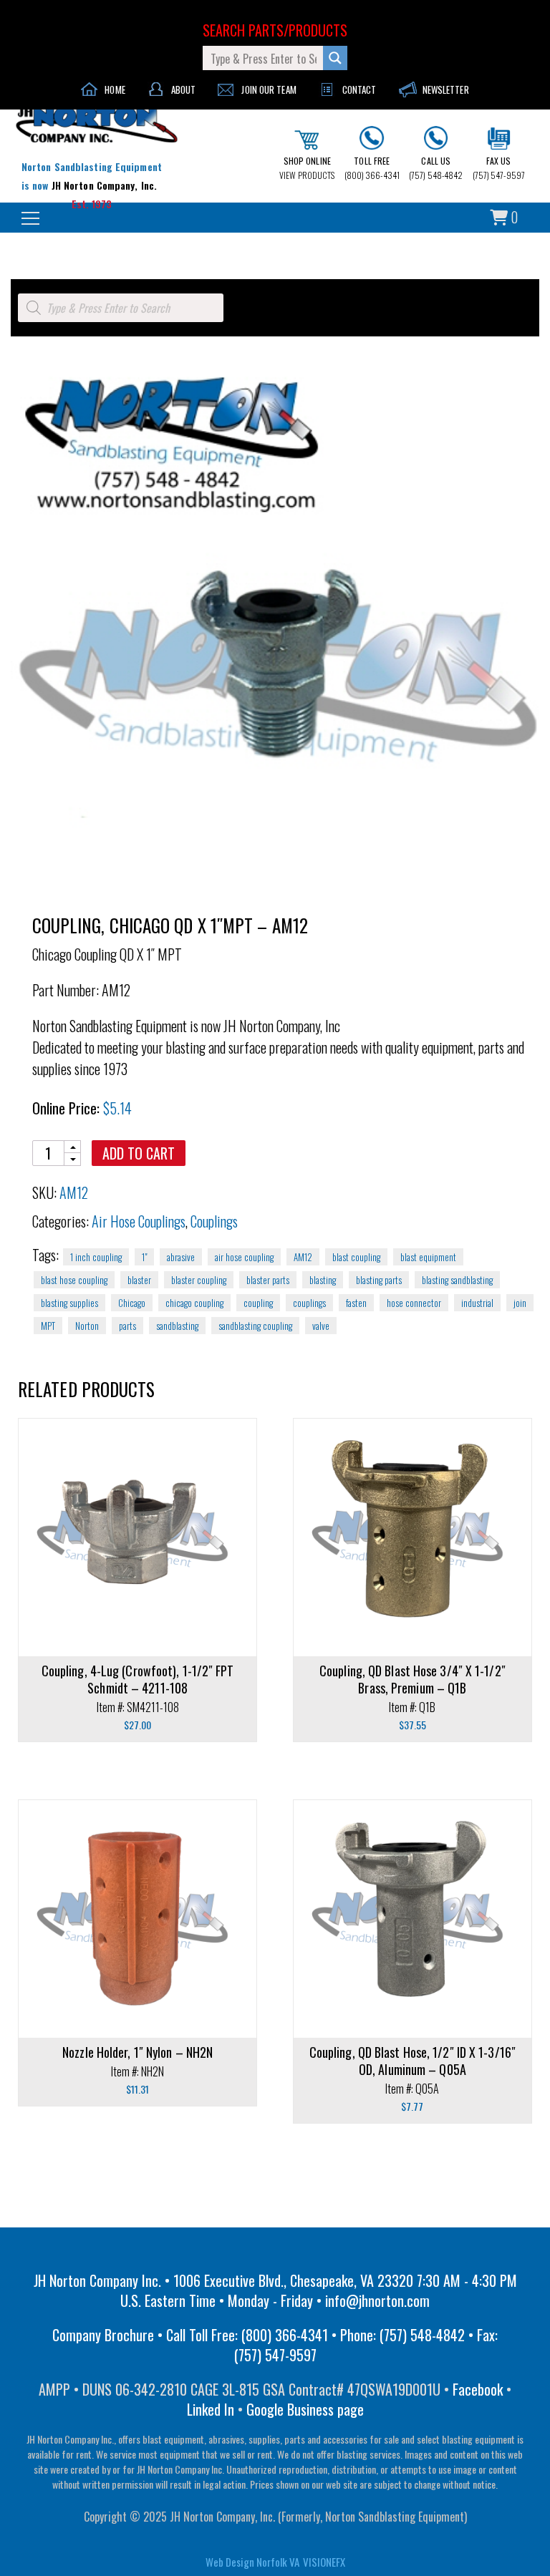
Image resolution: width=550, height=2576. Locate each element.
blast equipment (428, 1257)
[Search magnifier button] (335, 58)
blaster (139, 1280)
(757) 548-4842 (436, 168)
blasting (323, 1280)
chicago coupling (194, 1303)
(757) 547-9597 (499, 168)
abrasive (181, 1257)
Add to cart (139, 1153)
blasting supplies (69, 1303)
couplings (309, 1303)
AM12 (303, 1257)
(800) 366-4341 (372, 168)
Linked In (211, 2409)
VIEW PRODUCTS (307, 168)
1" (144, 1257)
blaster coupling (199, 1280)
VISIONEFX (324, 2562)
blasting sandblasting (457, 1280)
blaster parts (268, 1280)
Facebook (478, 2389)
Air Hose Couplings (139, 1221)
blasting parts (379, 1280)
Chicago (132, 1303)
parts (127, 1326)
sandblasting (177, 1326)
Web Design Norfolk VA (252, 2562)
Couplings (214, 1221)
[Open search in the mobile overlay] (121, 308)
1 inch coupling (96, 1257)
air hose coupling (244, 1257)
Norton (87, 1326)
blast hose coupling (74, 1280)
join (520, 1303)
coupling (258, 1303)
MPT (48, 1326)
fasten (356, 1303)
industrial (477, 1303)
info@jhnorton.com (377, 2300)
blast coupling (356, 1257)
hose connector (414, 1303)
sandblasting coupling (255, 1326)
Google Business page (305, 2409)
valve (321, 1326)
